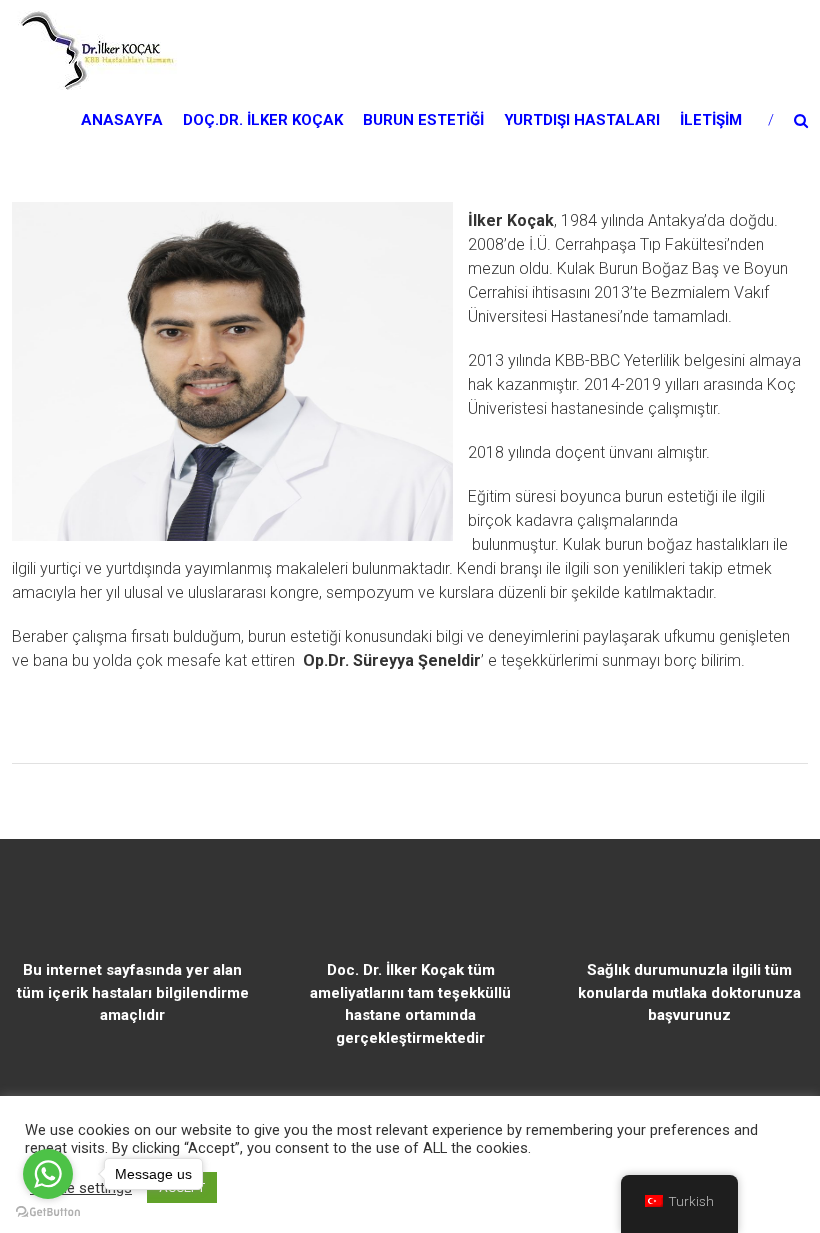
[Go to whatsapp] (48, 1174)
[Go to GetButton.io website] (48, 1212)
